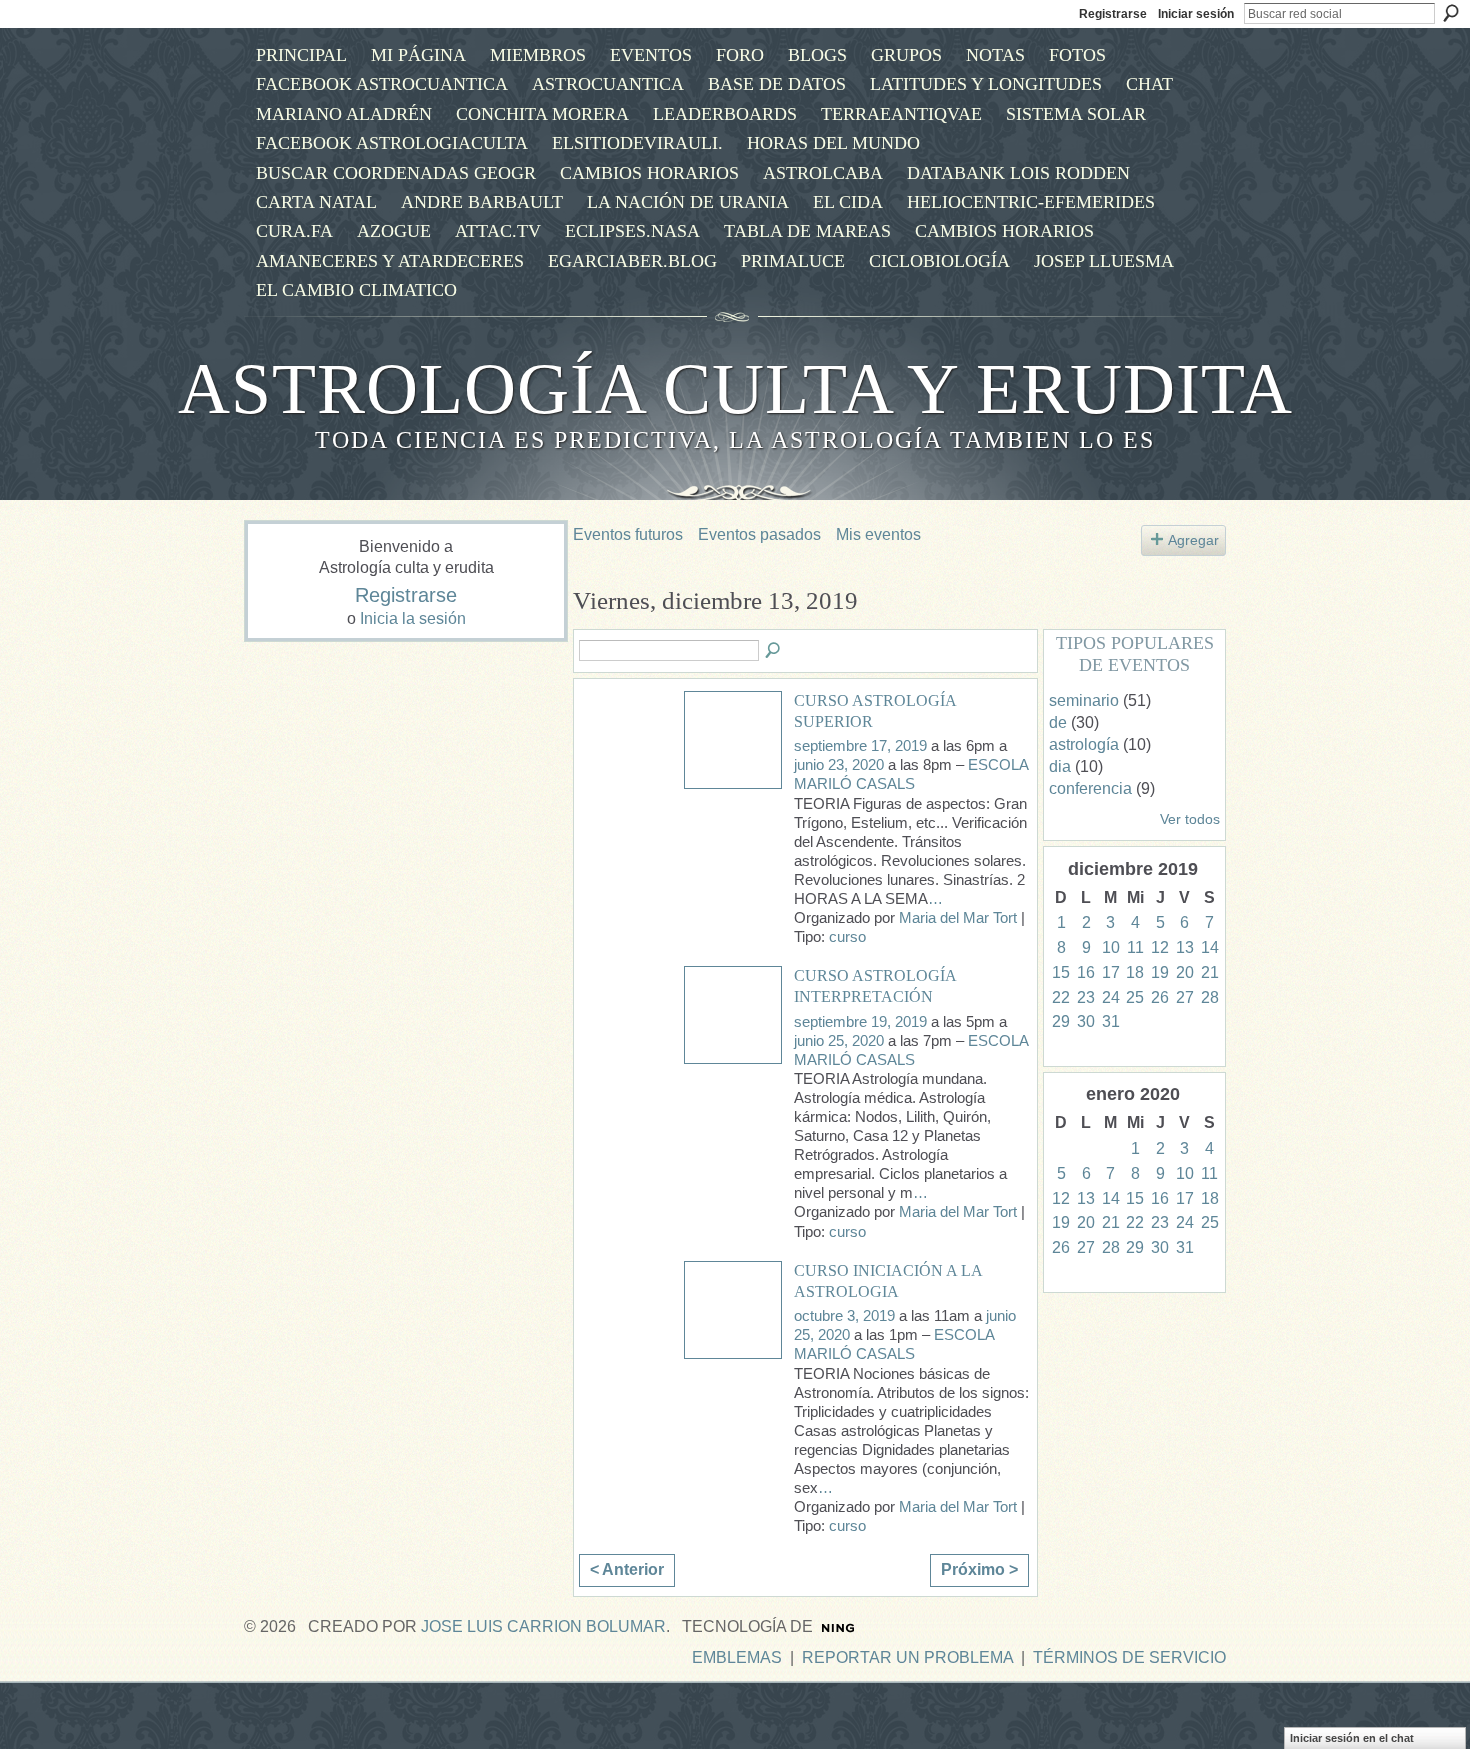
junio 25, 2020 (839, 1041)
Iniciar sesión (1196, 14)
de (1058, 722)
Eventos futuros (628, 534)
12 (1160, 947)
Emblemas (737, 1657)
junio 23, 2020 (839, 765)
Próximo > (979, 1569)
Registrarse (1113, 14)
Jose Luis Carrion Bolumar (543, 1626)
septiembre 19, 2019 (860, 1022)
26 (1160, 997)
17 (1111, 972)
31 (1111, 1021)
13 (1185, 947)
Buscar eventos (774, 651)
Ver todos (1190, 819)
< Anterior (627, 1569)
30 (1086, 1021)
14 (1210, 947)
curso (847, 937)
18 (1135, 972)
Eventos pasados (759, 534)
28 (1210, 997)
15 (1061, 972)
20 (1185, 972)
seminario (1084, 700)
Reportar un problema (907, 1657)
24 (1111, 997)
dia (1060, 766)
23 (1086, 997)
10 (1111, 947)
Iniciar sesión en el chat (1352, 1738)
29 (1061, 1021)
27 (1185, 997)
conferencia (1090, 788)
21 (1210, 972)
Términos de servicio (1129, 1657)
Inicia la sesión (413, 618)
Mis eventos (878, 534)
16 (1086, 972)
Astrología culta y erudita (735, 389)
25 (1135, 997)
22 (1061, 997)
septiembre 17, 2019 (860, 746)
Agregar (1193, 540)
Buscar (1451, 13)
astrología (1084, 744)
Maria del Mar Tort (958, 918)
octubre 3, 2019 (844, 1316)
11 (1135, 947)
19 (1160, 972)
